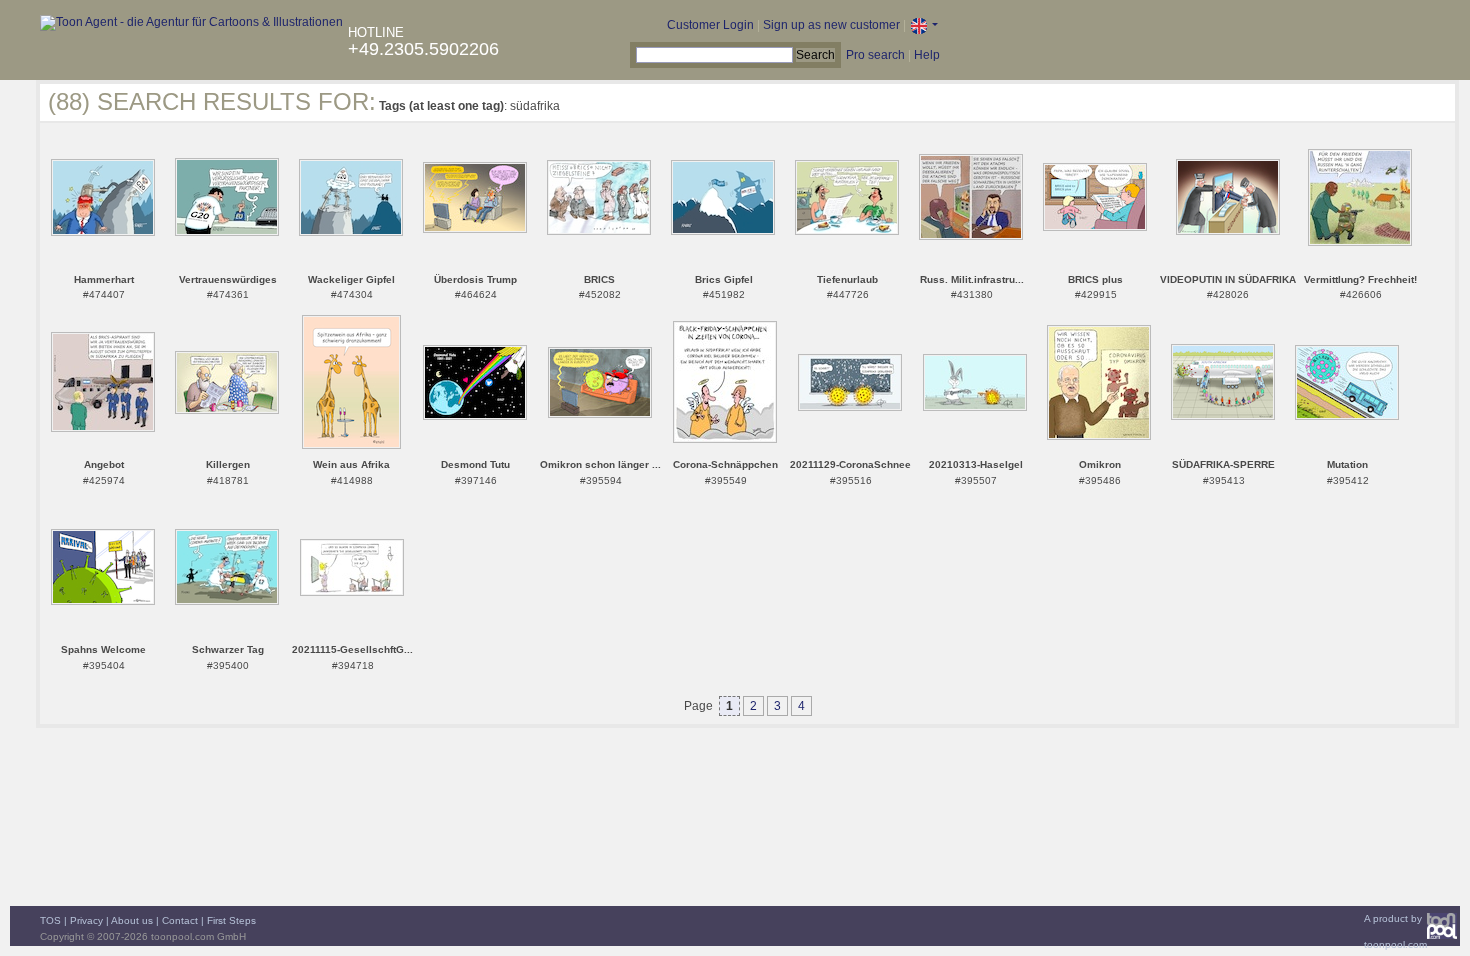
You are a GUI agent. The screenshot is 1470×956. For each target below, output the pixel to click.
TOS (50, 920)
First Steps (231, 920)
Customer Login (710, 25)
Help (927, 55)
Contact (180, 920)
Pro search (875, 55)
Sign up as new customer (831, 25)
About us (132, 920)
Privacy (86, 920)
